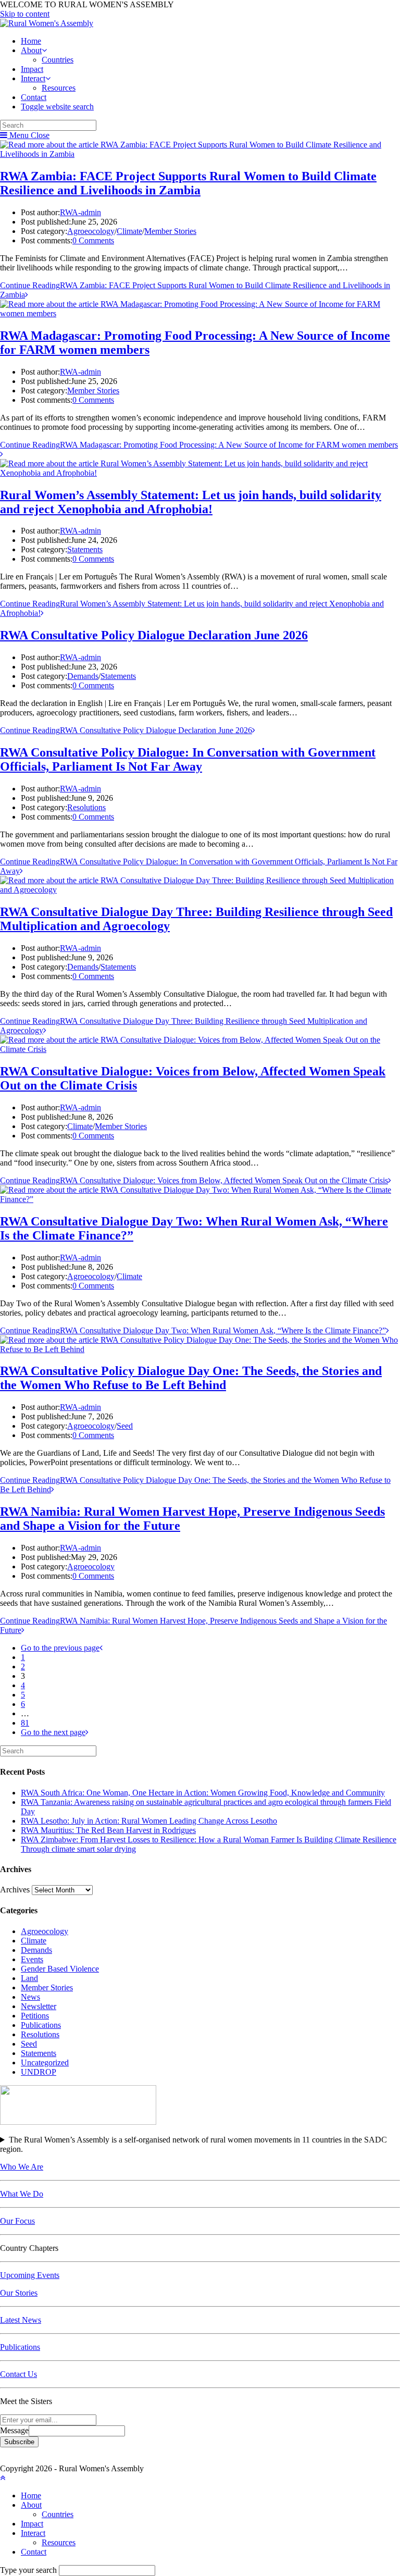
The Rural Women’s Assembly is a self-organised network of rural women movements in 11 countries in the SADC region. (193, 2144)
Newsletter (39, 2006)
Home (31, 2495)
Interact (33, 2533)
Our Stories (19, 2293)
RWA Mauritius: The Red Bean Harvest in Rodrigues (108, 1830)
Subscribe (19, 2442)
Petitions (35, 2016)
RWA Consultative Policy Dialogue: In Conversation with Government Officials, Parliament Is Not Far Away (188, 759)
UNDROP (39, 2072)
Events (32, 1959)
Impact (32, 2524)
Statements (85, 549)
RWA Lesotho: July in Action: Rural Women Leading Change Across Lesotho (149, 1821)
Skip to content (25, 14)
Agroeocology (91, 231)
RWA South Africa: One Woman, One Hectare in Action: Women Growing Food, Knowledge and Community (203, 1793)
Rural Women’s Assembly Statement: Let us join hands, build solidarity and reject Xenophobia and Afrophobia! (191, 502)
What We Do (22, 2194)
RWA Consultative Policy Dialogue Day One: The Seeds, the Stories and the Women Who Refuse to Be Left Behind (191, 1378)
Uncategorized (45, 2063)
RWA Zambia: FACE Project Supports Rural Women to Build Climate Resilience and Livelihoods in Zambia (188, 183)
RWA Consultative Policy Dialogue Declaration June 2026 (154, 635)
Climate (129, 231)
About (31, 2505)
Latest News (21, 2320)
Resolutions (86, 807)
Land (29, 1978)
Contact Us (18, 2374)
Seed (125, 1426)
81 (25, 1723)
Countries (58, 2514)
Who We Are (22, 2167)
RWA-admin (80, 212)
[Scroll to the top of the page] (3, 2478)
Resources (59, 2542)
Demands (83, 676)
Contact (34, 2552)
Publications (41, 2025)
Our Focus (17, 2221)
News (30, 1997)
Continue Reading (126, 730)
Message (14, 2430)
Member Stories (170, 231)
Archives (15, 1890)
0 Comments (93, 240)
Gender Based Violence (60, 1969)
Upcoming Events (30, 2275)
